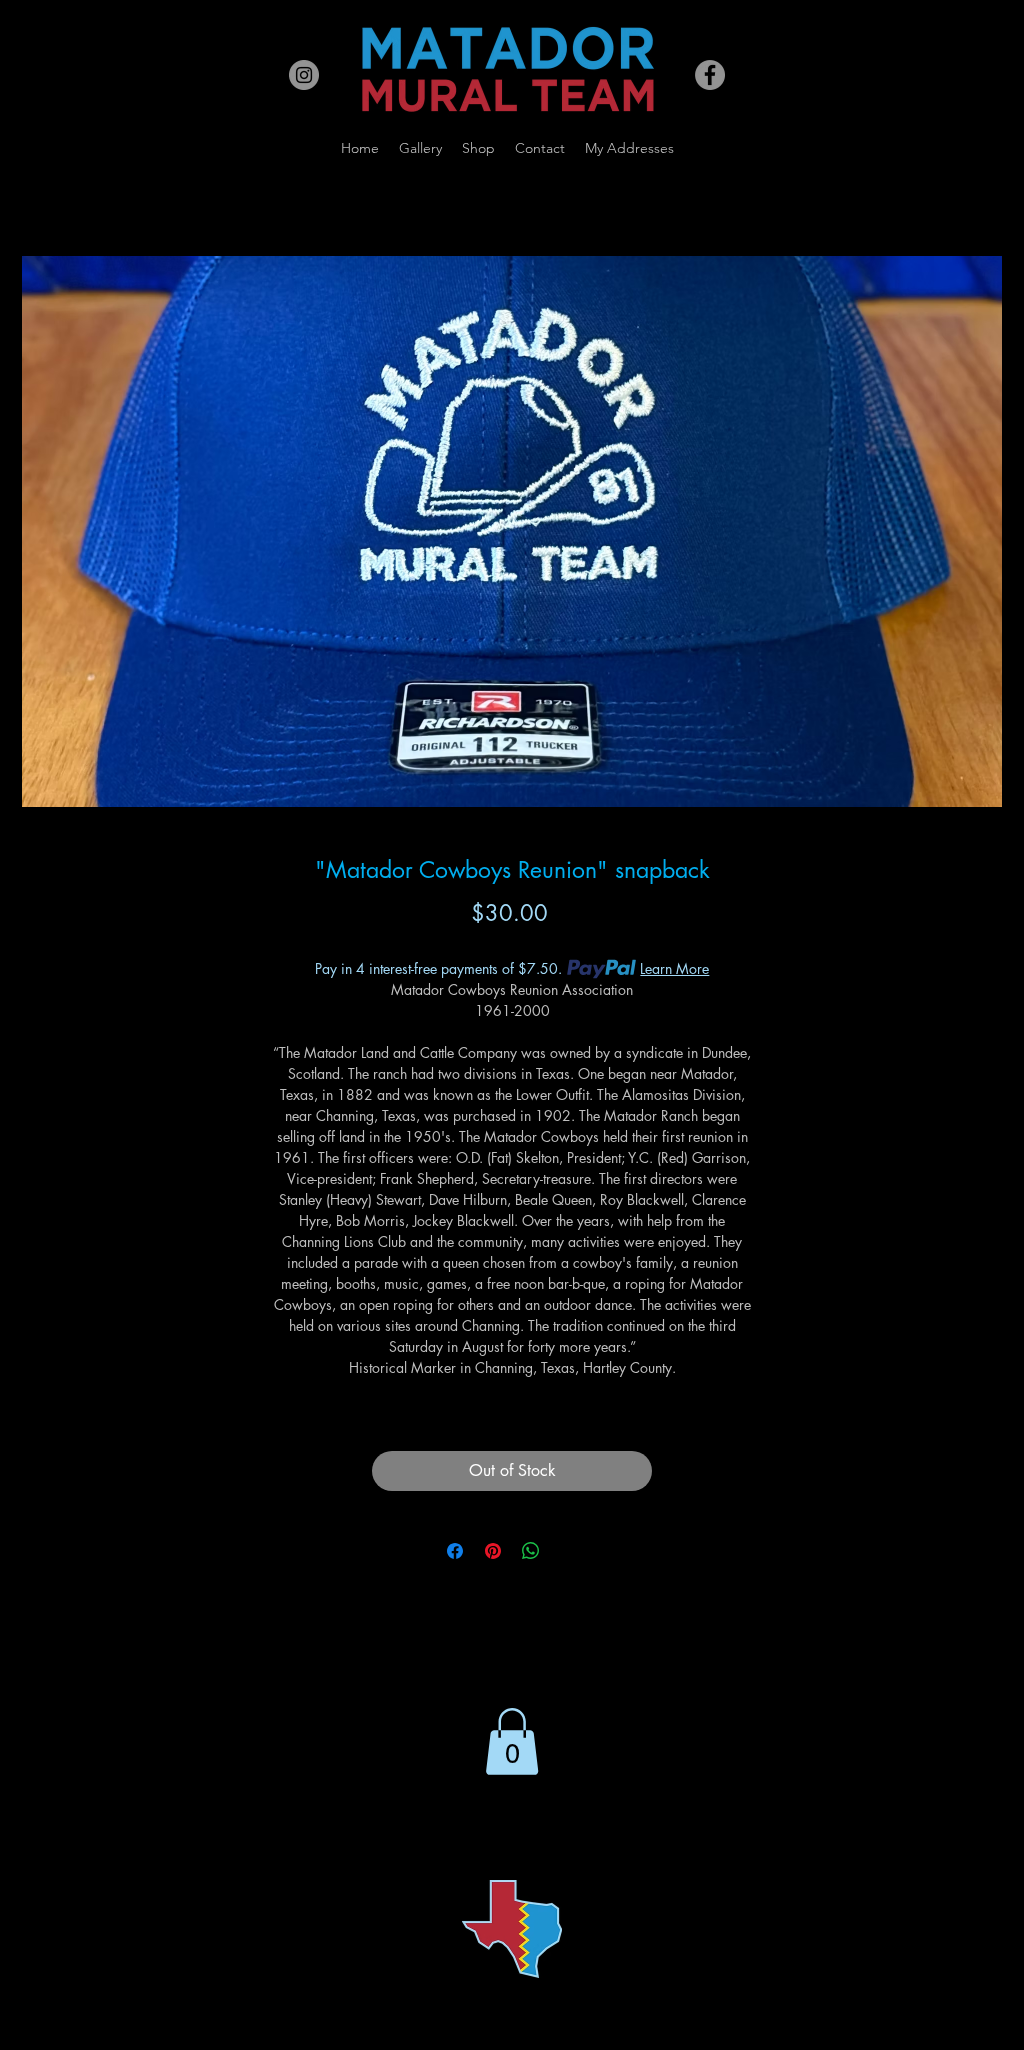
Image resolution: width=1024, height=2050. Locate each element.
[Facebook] (710, 75)
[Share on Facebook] (455, 1551)
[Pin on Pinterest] (493, 1551)
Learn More (674, 968)
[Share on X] (569, 1551)
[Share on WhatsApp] (531, 1551)
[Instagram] (304, 75)
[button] (512, 1741)
